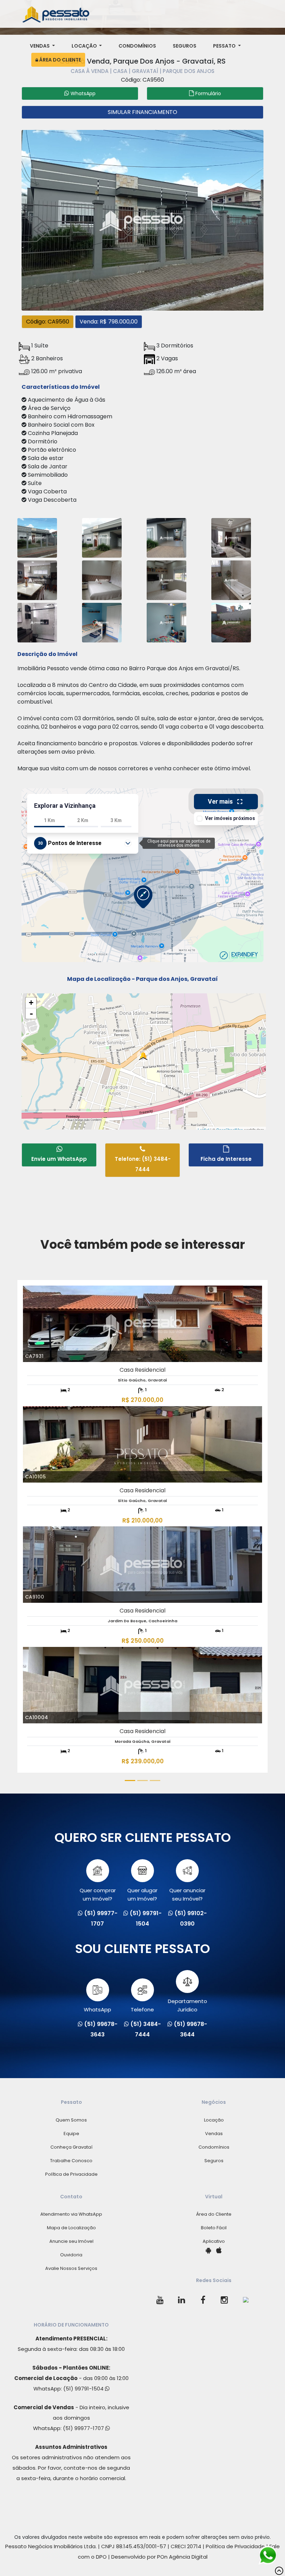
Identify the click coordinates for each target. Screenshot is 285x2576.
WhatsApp (97, 2009)
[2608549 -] (166, 622)
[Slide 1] (130, 1781)
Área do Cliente (60, 60)
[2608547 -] (231, 537)
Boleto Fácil (214, 2228)
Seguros (185, 46)
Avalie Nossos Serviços (71, 2268)
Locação (85, 46)
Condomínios (137, 46)
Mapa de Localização (71, 2228)
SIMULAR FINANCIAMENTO (142, 112)
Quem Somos (71, 2120)
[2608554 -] (37, 537)
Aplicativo (214, 2241)
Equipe (71, 2134)
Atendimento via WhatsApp (71, 2214)
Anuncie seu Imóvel (71, 2241)
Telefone (142, 2009)
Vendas (40, 46)
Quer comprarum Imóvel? (98, 1894)
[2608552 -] (166, 579)
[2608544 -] (102, 622)
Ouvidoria (71, 2255)
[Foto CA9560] (142, 219)
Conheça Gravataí (71, 2147)
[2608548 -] (37, 622)
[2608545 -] (166, 537)
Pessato (225, 46)
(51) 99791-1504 (84, 2389)
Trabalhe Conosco (71, 2161)
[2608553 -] (102, 537)
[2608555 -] (231, 622)
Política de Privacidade (71, 2174)
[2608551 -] (37, 579)
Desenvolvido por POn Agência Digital (159, 2557)
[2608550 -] (102, 579)
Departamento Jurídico (188, 2005)
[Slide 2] (142, 1781)
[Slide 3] (155, 1781)
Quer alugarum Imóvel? (142, 1894)
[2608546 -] (231, 579)
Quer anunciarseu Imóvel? (187, 1894)
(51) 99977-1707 (84, 2428)
